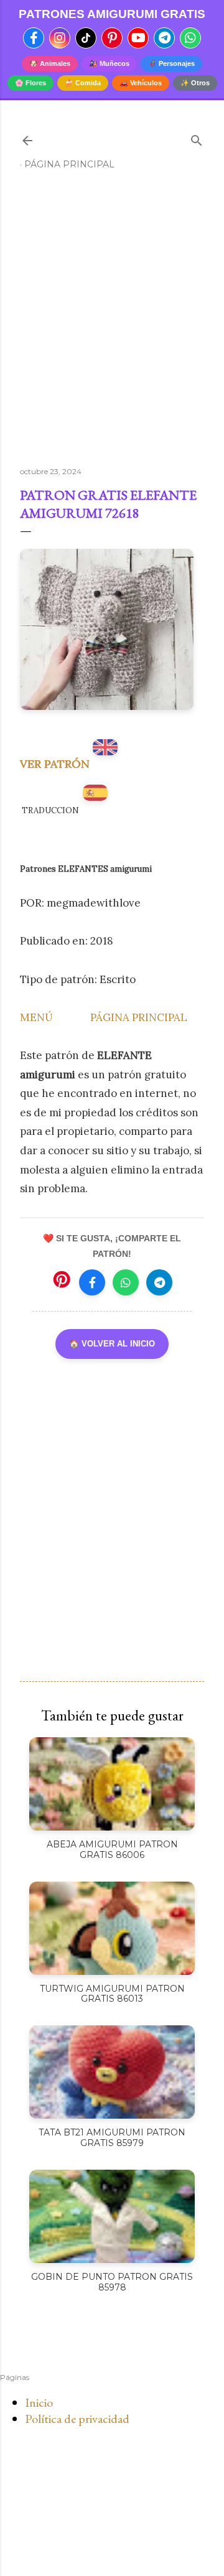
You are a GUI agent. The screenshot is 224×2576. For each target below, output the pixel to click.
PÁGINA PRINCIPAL (139, 1017)
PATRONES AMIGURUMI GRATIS (112, 14)
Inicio (39, 2402)
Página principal (69, 164)
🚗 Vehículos (141, 83)
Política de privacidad (77, 2419)
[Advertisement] (112, 324)
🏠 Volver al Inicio (112, 1344)
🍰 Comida (83, 83)
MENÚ (36, 1017)
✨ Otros (195, 83)
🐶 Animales (50, 63)
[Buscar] (197, 138)
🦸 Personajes (171, 63)
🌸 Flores (30, 83)
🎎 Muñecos (109, 63)
